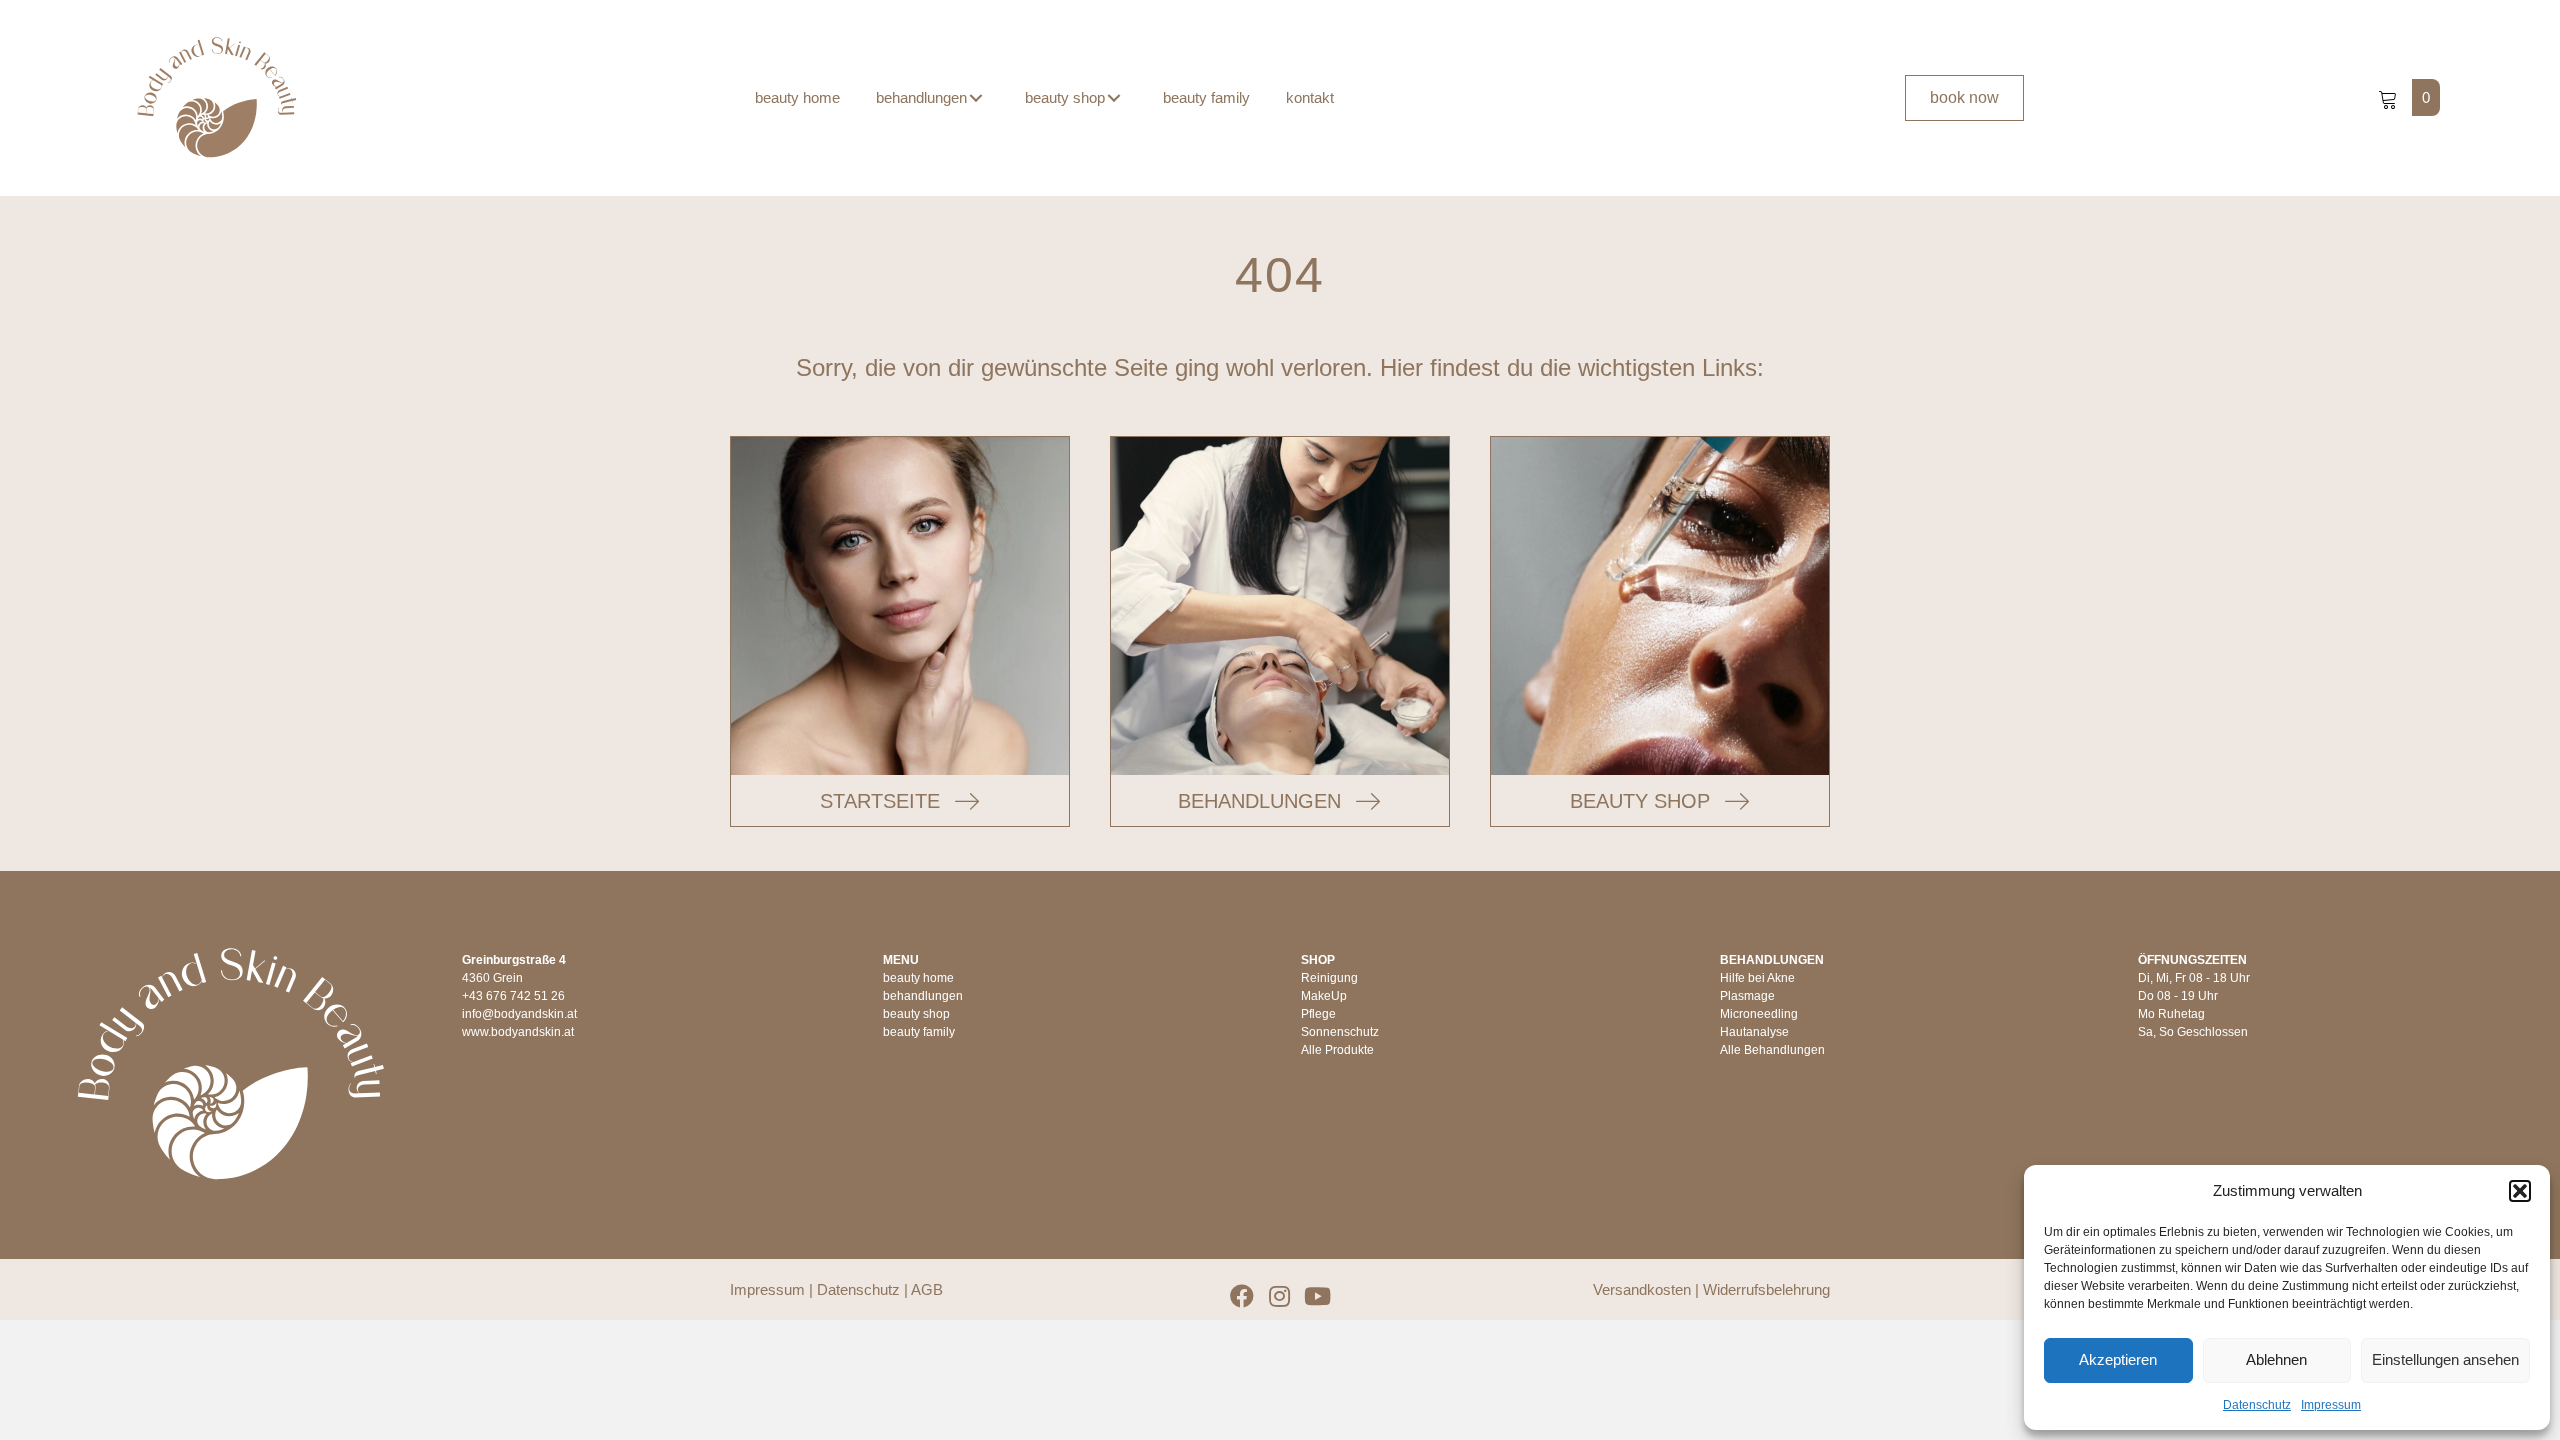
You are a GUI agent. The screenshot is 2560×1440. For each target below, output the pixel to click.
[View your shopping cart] (2390, 97)
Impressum (2331, 1405)
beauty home (918, 978)
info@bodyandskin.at (519, 1014)
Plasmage (1747, 996)
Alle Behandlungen (1772, 1050)
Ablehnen (2276, 1359)
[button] (2520, 1191)
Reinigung (1329, 978)
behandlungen (923, 996)
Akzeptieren (2118, 1359)
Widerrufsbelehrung (1766, 1289)
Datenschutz (2257, 1405)
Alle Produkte (1337, 1050)
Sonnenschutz (1340, 1032)
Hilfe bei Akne (1757, 978)
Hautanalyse (1754, 1032)
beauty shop (916, 1014)
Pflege (1318, 1014)
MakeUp (1324, 996)
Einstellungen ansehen (2445, 1359)
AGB (927, 1289)
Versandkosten (1642, 1289)
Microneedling (1759, 1014)
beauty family (919, 1032)
